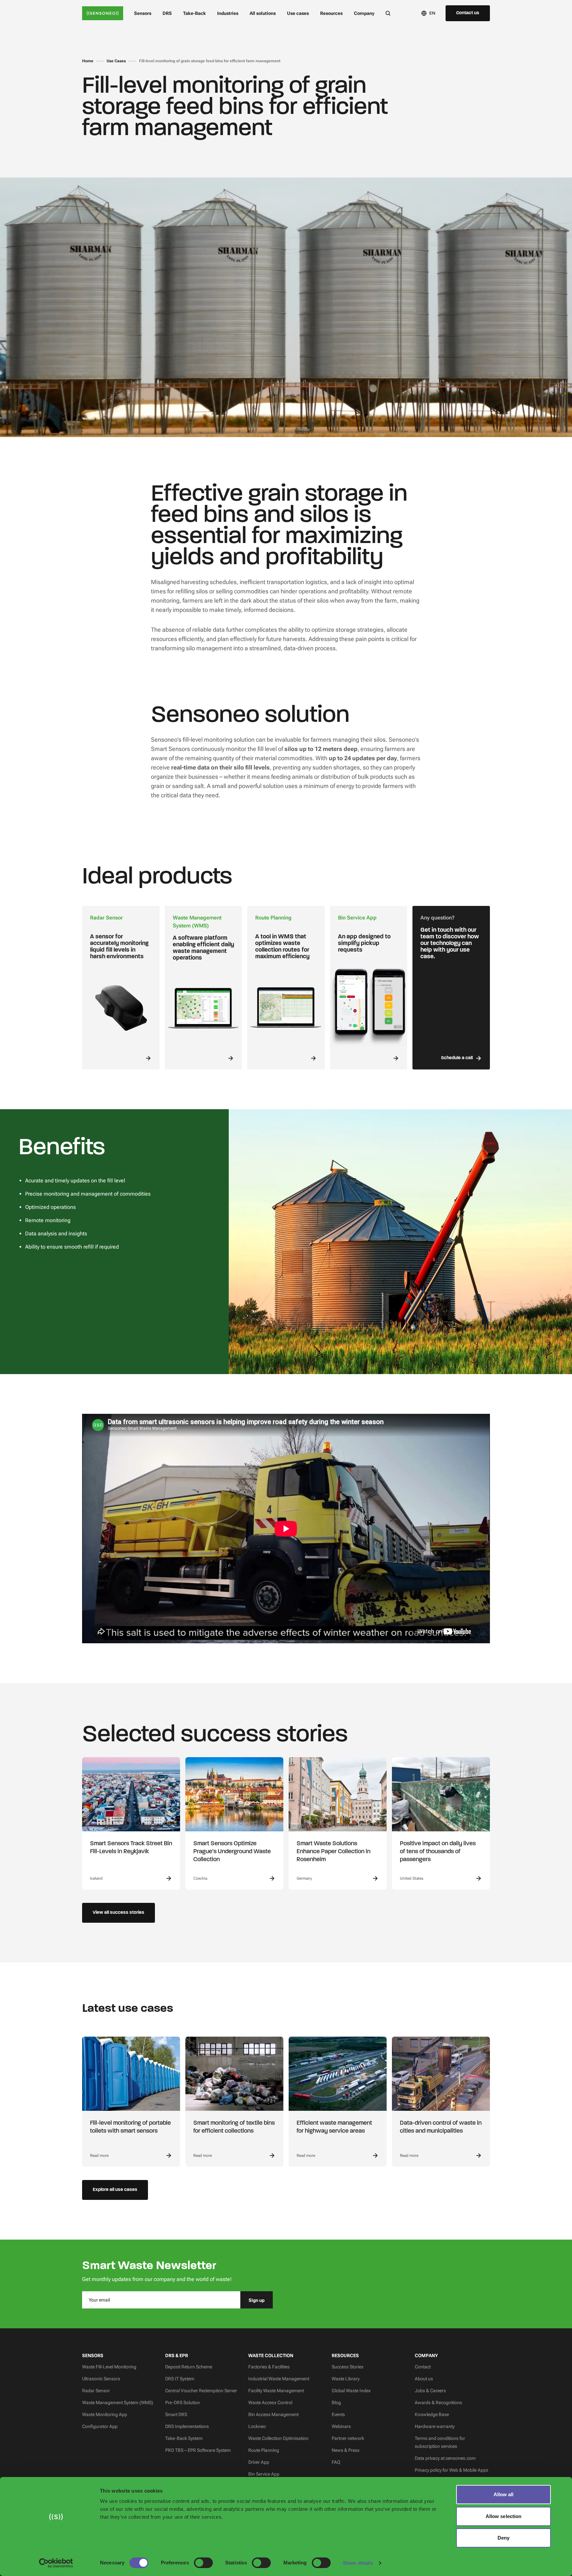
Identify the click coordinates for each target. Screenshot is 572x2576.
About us (424, 2379)
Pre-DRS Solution (183, 2403)
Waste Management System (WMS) (118, 2403)
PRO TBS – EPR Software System (198, 2450)
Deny (503, 2538)
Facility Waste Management (276, 2391)
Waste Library (346, 2379)
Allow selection (504, 2516)
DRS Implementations (187, 2426)
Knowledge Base (432, 2414)
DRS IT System (180, 2379)
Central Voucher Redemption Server (201, 2391)
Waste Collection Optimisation (278, 2438)
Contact (423, 2367)
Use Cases (116, 61)
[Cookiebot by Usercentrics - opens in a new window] (56, 2563)
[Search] (388, 13)
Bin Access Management (273, 2414)
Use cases (298, 13)
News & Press (346, 2450)
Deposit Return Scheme (189, 2367)
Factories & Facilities (269, 2367)
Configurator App (100, 2426)
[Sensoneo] (103, 13)
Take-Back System (184, 2438)
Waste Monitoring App (105, 2414)
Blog (336, 2403)
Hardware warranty (435, 2426)
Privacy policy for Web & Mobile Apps (452, 2470)
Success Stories (348, 2367)
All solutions (263, 13)
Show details (358, 2563)
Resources (331, 13)
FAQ (336, 2462)
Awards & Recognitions (438, 2403)
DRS (167, 13)
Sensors (143, 13)
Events (338, 2414)
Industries (228, 13)
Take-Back (194, 13)
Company (364, 13)
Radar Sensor (96, 2391)
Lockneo (257, 2426)
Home (88, 61)
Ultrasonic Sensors (101, 2379)
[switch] (203, 2563)
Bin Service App (264, 2474)
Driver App (259, 2462)
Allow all (504, 2494)
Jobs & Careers (430, 2391)
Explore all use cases (115, 2190)
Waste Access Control (270, 2403)
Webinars (341, 2426)
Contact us (468, 13)
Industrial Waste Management (279, 2379)
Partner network (348, 2438)
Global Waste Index (351, 2391)
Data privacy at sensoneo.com (445, 2458)
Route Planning (264, 2450)
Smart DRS (176, 2414)
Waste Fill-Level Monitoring (109, 2367)
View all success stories (119, 1913)
